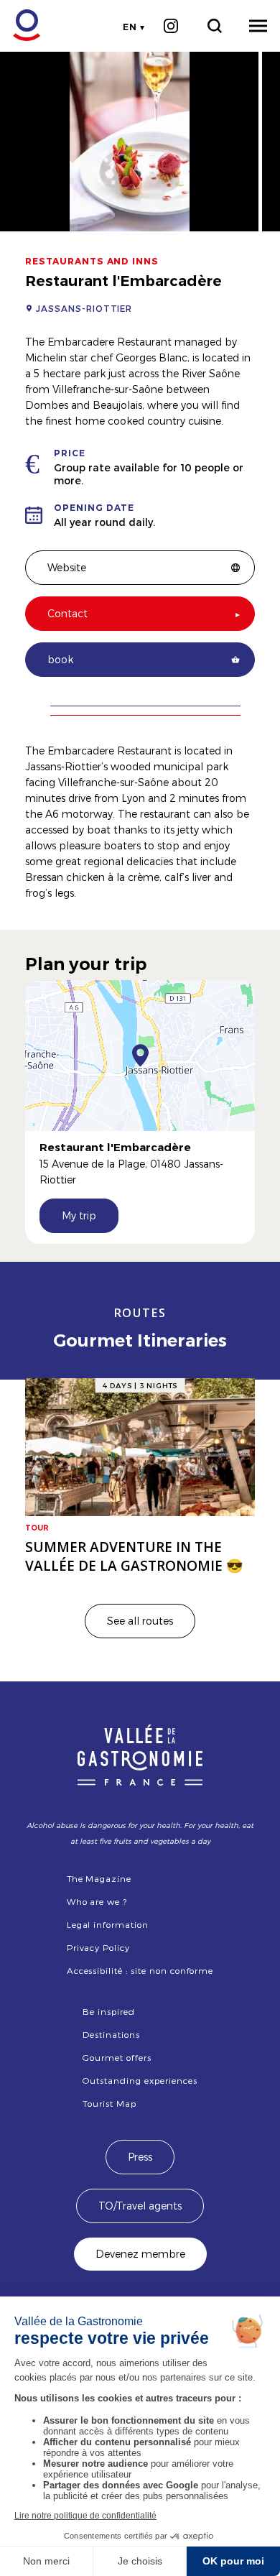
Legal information (108, 1924)
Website (67, 567)
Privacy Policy (98, 1947)
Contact (67, 613)
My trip (79, 1215)
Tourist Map (109, 2103)
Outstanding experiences (140, 2080)
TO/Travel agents (140, 2206)
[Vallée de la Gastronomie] (19, 26)
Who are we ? (97, 1901)
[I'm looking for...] (214, 26)
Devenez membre (140, 2254)
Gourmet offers (117, 2057)
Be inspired (109, 2011)
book (60, 659)
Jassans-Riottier (84, 308)
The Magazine (99, 1878)
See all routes (140, 1621)
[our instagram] (171, 26)
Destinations (111, 2034)
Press (140, 2157)
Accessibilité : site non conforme (140, 1970)
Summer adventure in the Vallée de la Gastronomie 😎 (134, 1556)
